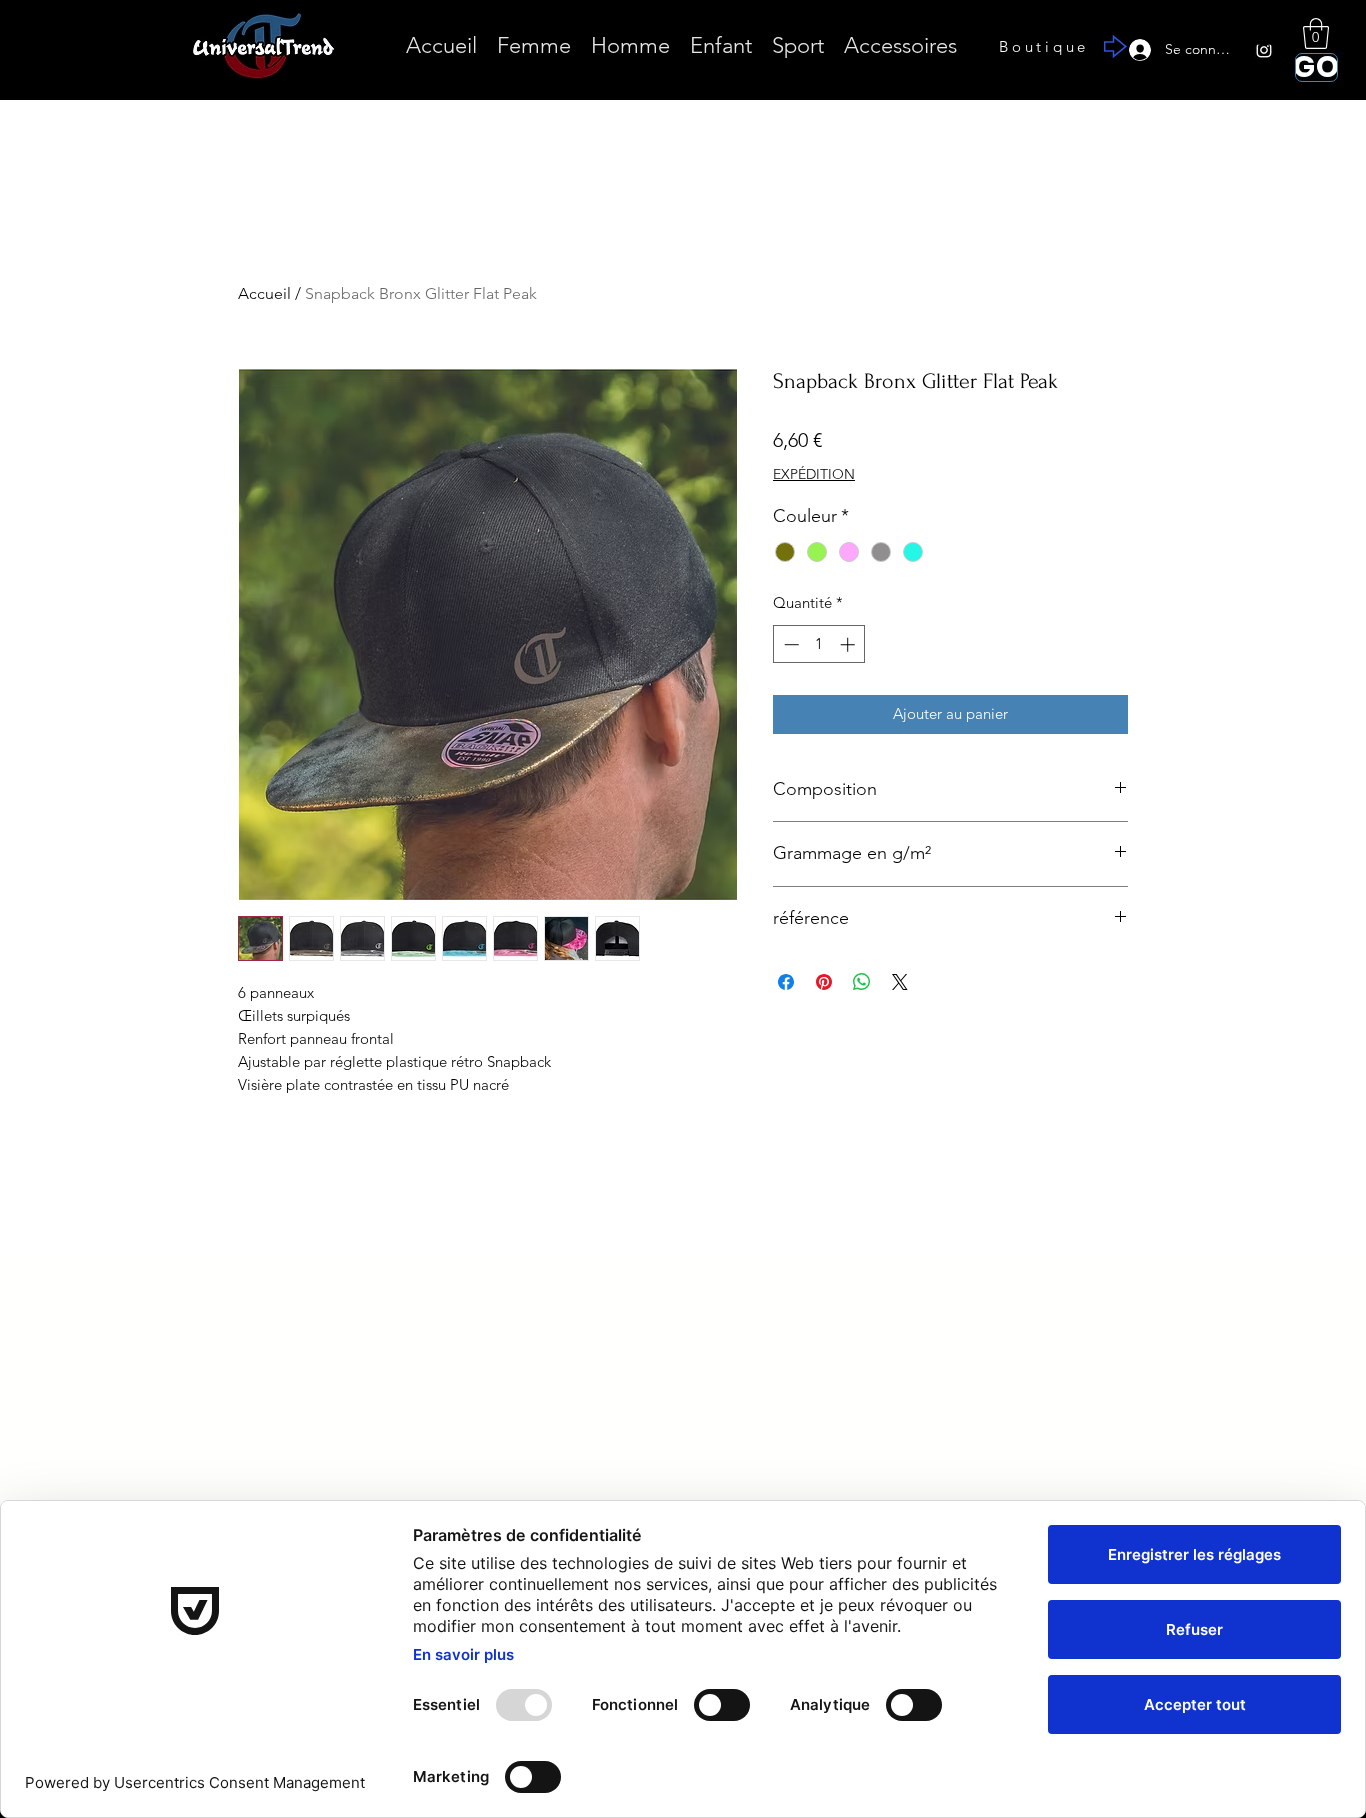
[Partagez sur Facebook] (786, 982)
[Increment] (849, 644)
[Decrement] (789, 644)
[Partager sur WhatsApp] (862, 982)
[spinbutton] (819, 644)
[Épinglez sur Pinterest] (824, 982)
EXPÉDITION (814, 474)
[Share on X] (900, 982)
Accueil (264, 293)
